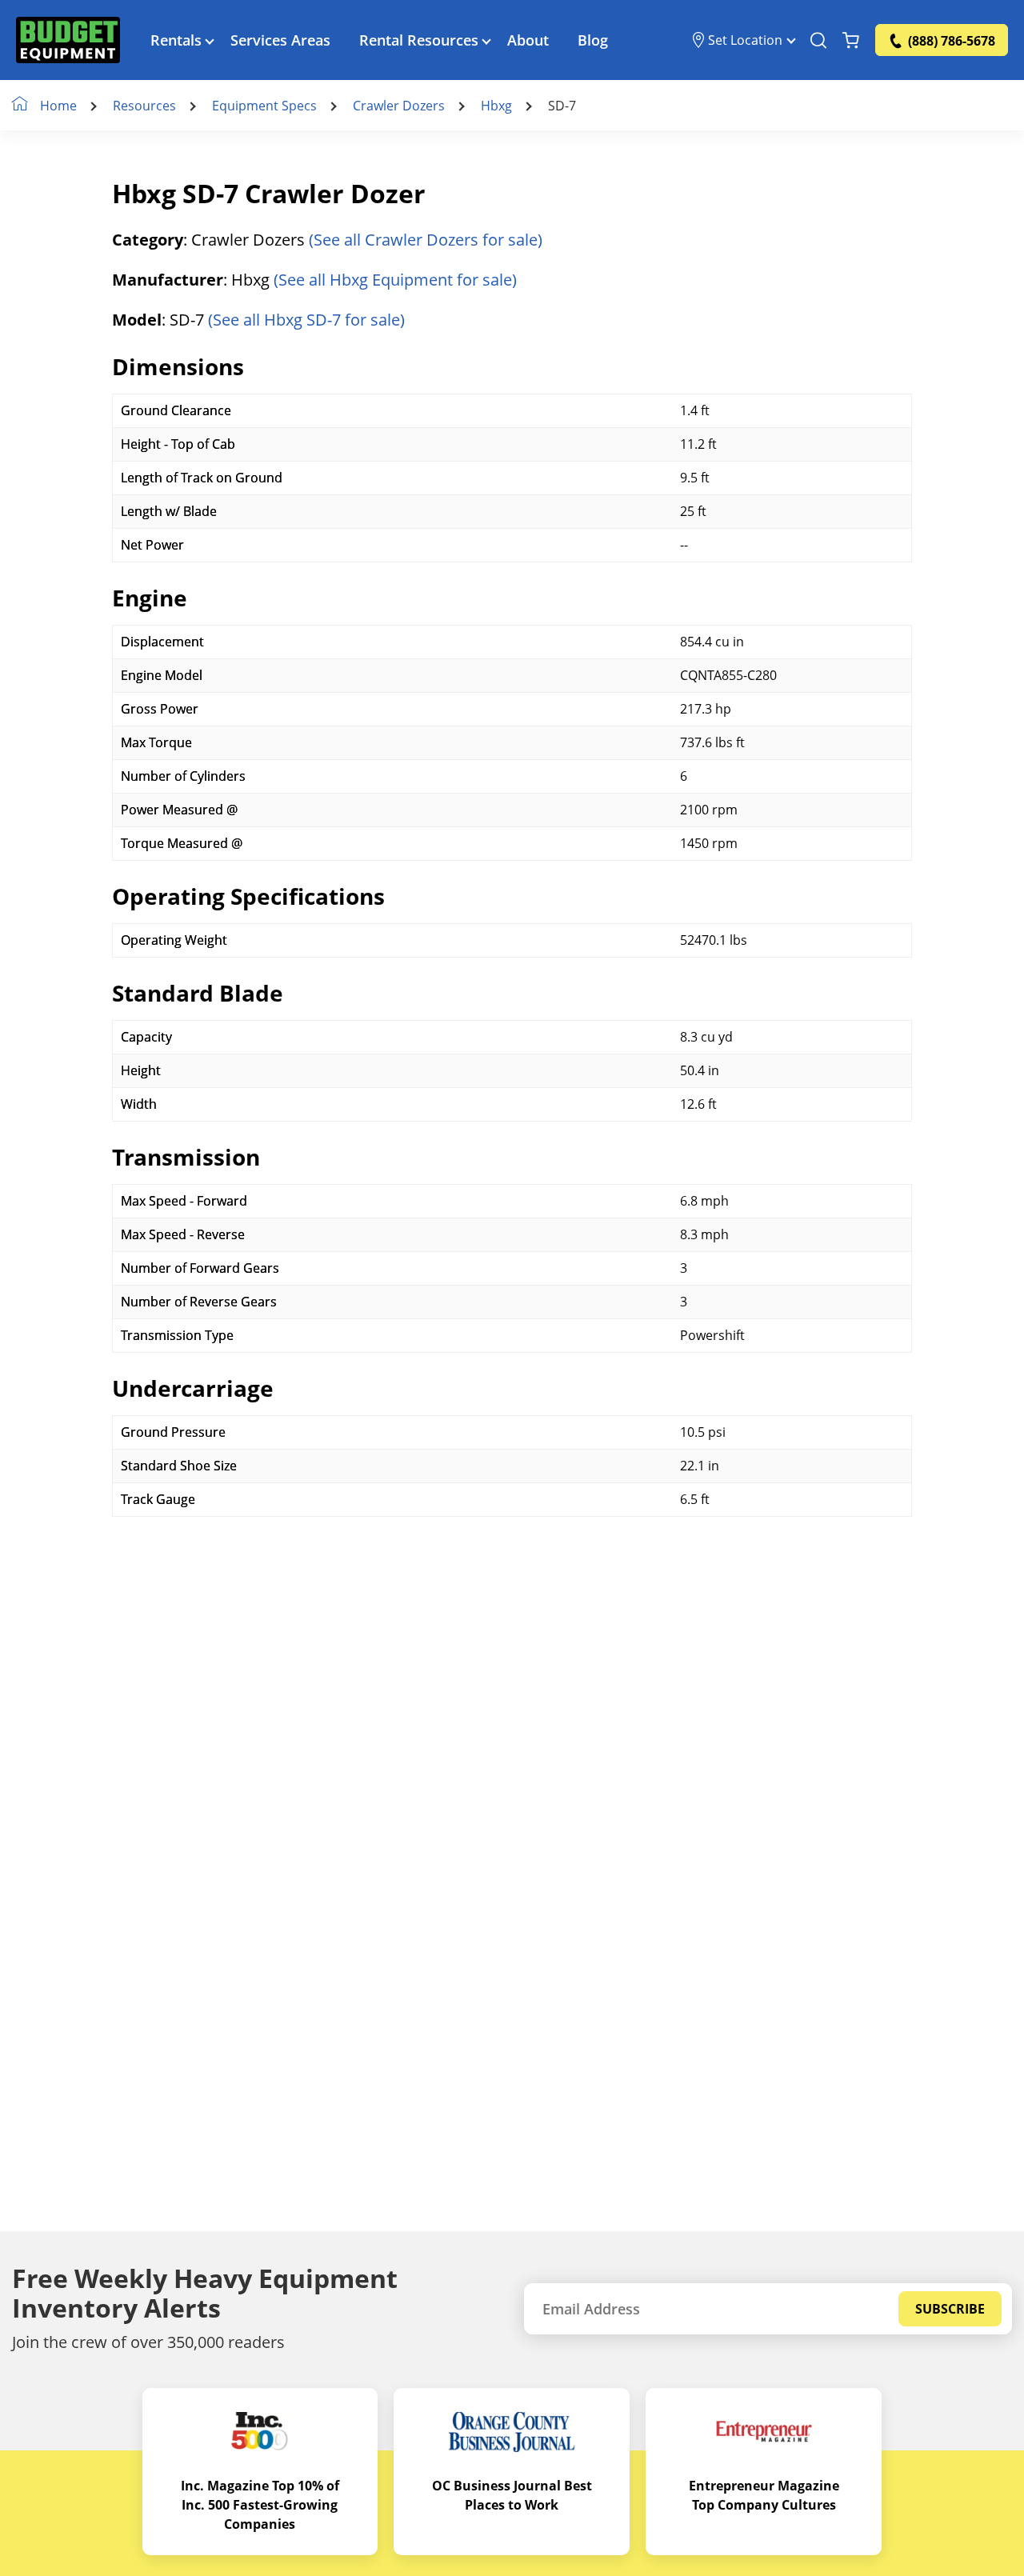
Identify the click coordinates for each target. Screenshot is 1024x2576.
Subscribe (950, 2309)
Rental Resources (419, 40)
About (528, 40)
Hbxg (496, 106)
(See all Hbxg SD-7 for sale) (306, 320)
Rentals (176, 40)
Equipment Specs (264, 106)
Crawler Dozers (399, 106)
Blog (593, 40)
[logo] (68, 40)
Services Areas (280, 40)
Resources (144, 106)
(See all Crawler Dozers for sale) (426, 240)
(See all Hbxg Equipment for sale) (395, 280)
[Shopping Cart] (851, 40)
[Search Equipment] (818, 40)
